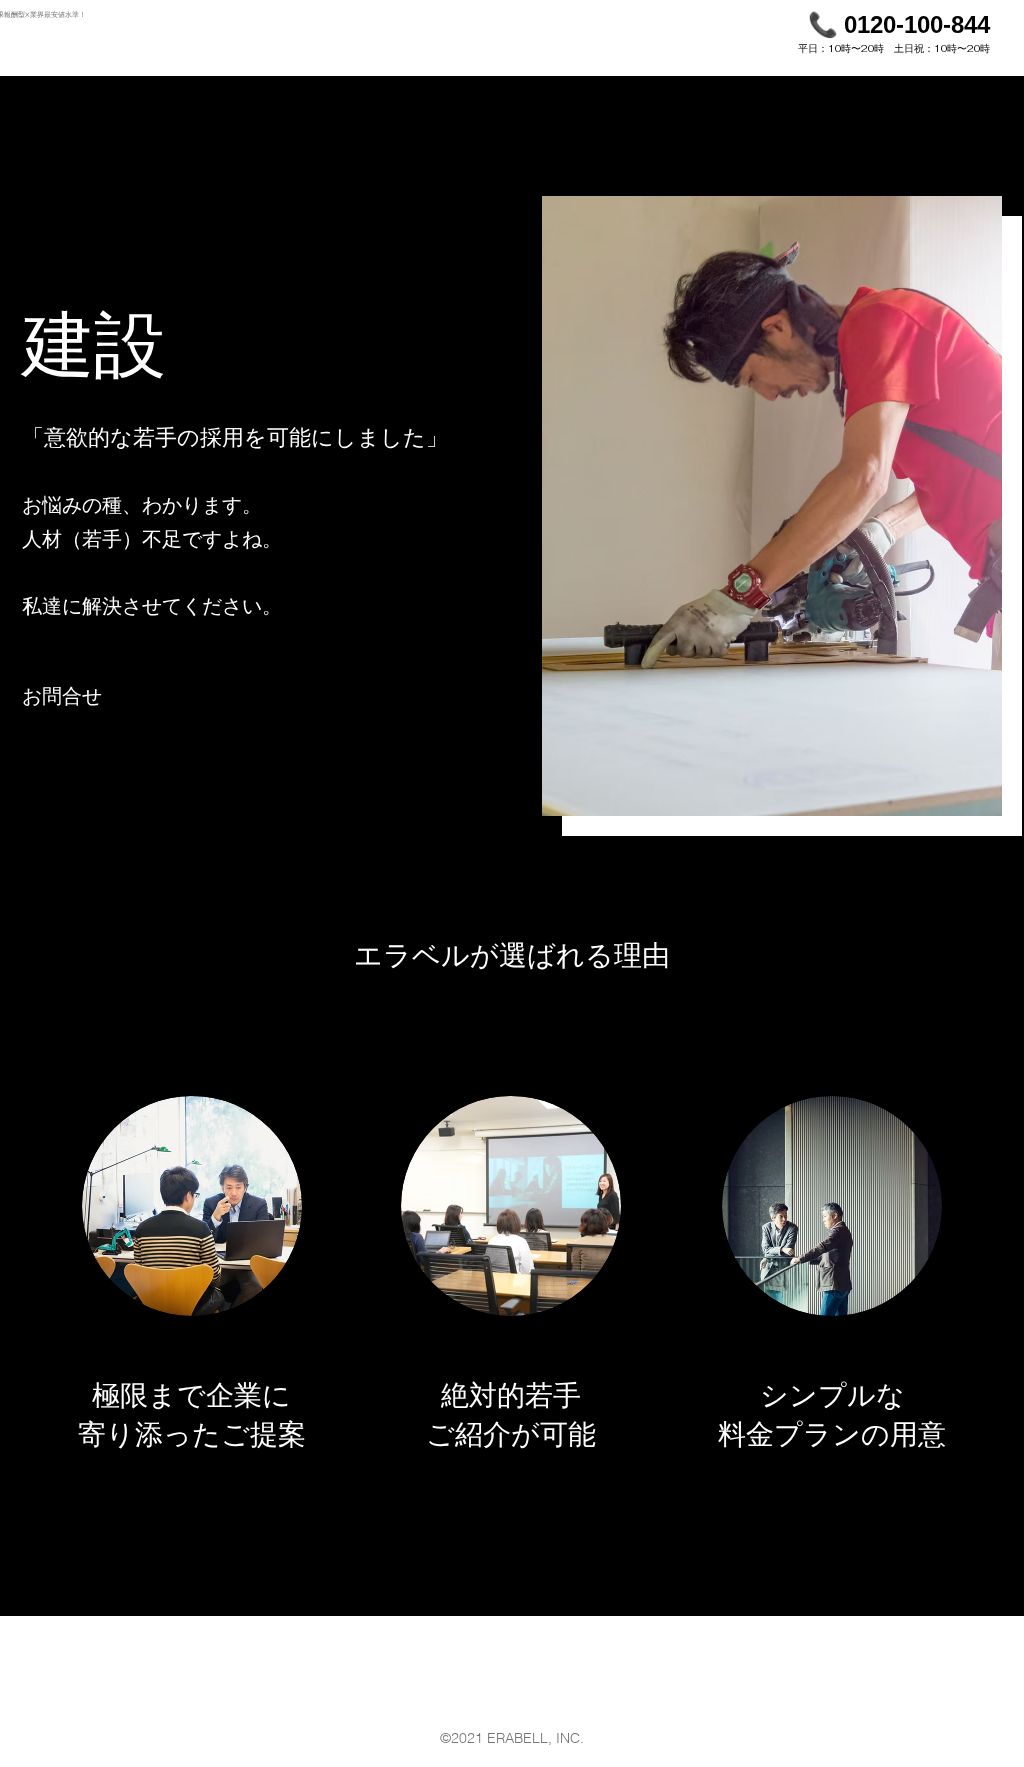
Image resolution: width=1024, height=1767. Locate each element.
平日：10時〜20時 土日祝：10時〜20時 (894, 48)
